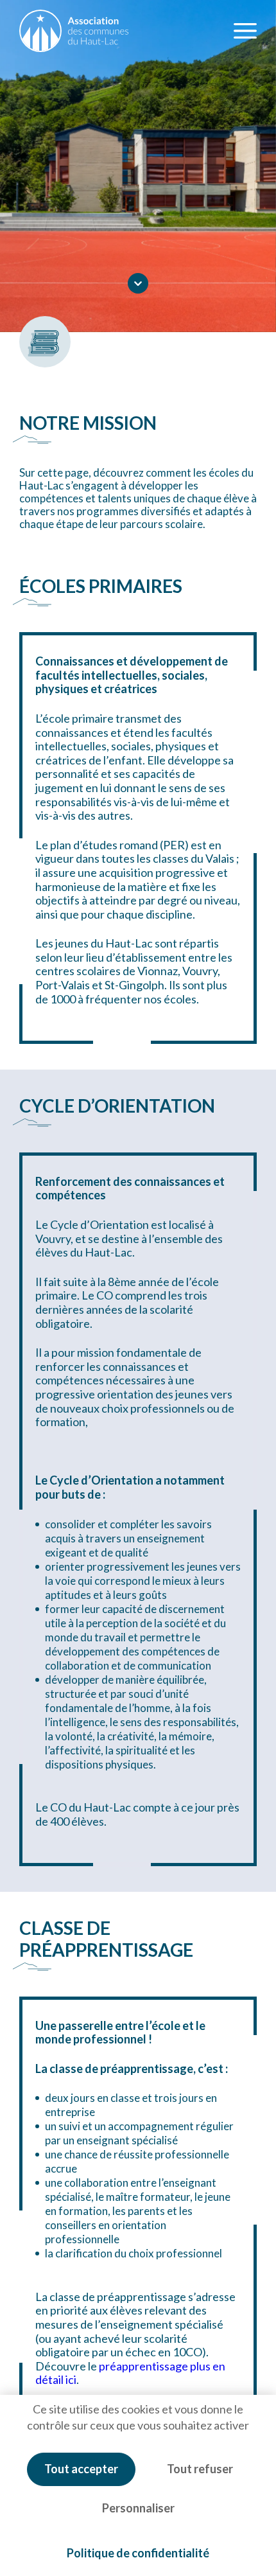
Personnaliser (138, 2508)
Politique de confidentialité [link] (138, 2553)
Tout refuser (200, 2469)
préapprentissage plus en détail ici (130, 2373)
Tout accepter (81, 2469)
